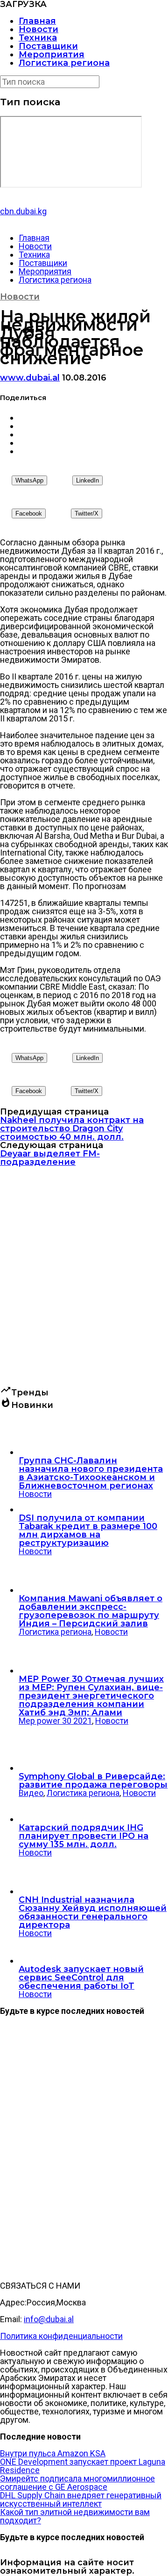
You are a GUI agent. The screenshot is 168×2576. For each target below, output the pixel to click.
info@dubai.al (49, 2319)
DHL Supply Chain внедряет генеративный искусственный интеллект (81, 2499)
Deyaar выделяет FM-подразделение (50, 1158)
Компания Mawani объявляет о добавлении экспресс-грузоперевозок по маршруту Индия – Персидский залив (91, 1611)
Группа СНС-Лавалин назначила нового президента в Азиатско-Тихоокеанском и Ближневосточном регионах (91, 1473)
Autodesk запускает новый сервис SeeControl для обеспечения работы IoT (81, 1978)
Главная (37, 21)
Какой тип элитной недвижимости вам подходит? (75, 2516)
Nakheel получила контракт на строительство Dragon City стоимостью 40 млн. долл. (72, 1128)
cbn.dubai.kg (23, 211)
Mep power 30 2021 (55, 1721)
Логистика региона (64, 63)
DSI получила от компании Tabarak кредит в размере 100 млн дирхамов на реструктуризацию (88, 1530)
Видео (31, 1793)
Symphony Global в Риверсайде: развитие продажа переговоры (93, 1781)
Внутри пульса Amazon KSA (53, 2453)
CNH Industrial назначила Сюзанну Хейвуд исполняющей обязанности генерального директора (93, 1912)
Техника (38, 38)
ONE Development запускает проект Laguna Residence (83, 2466)
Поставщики (48, 46)
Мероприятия (52, 54)
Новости (38, 29)
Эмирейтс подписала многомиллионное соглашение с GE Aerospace (77, 2483)
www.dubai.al (30, 378)
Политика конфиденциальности (61, 2336)
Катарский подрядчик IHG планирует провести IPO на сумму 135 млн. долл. (84, 1836)
